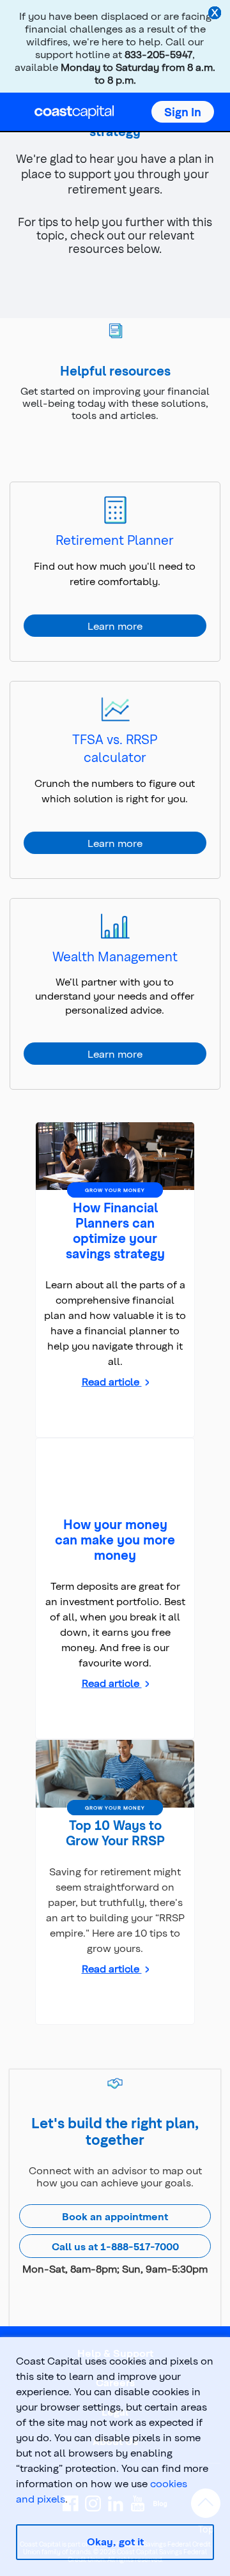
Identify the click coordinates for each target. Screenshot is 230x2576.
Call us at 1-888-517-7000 (115, 2246)
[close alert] (216, 14)
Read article (112, 1381)
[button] (183, 112)
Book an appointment (115, 2216)
